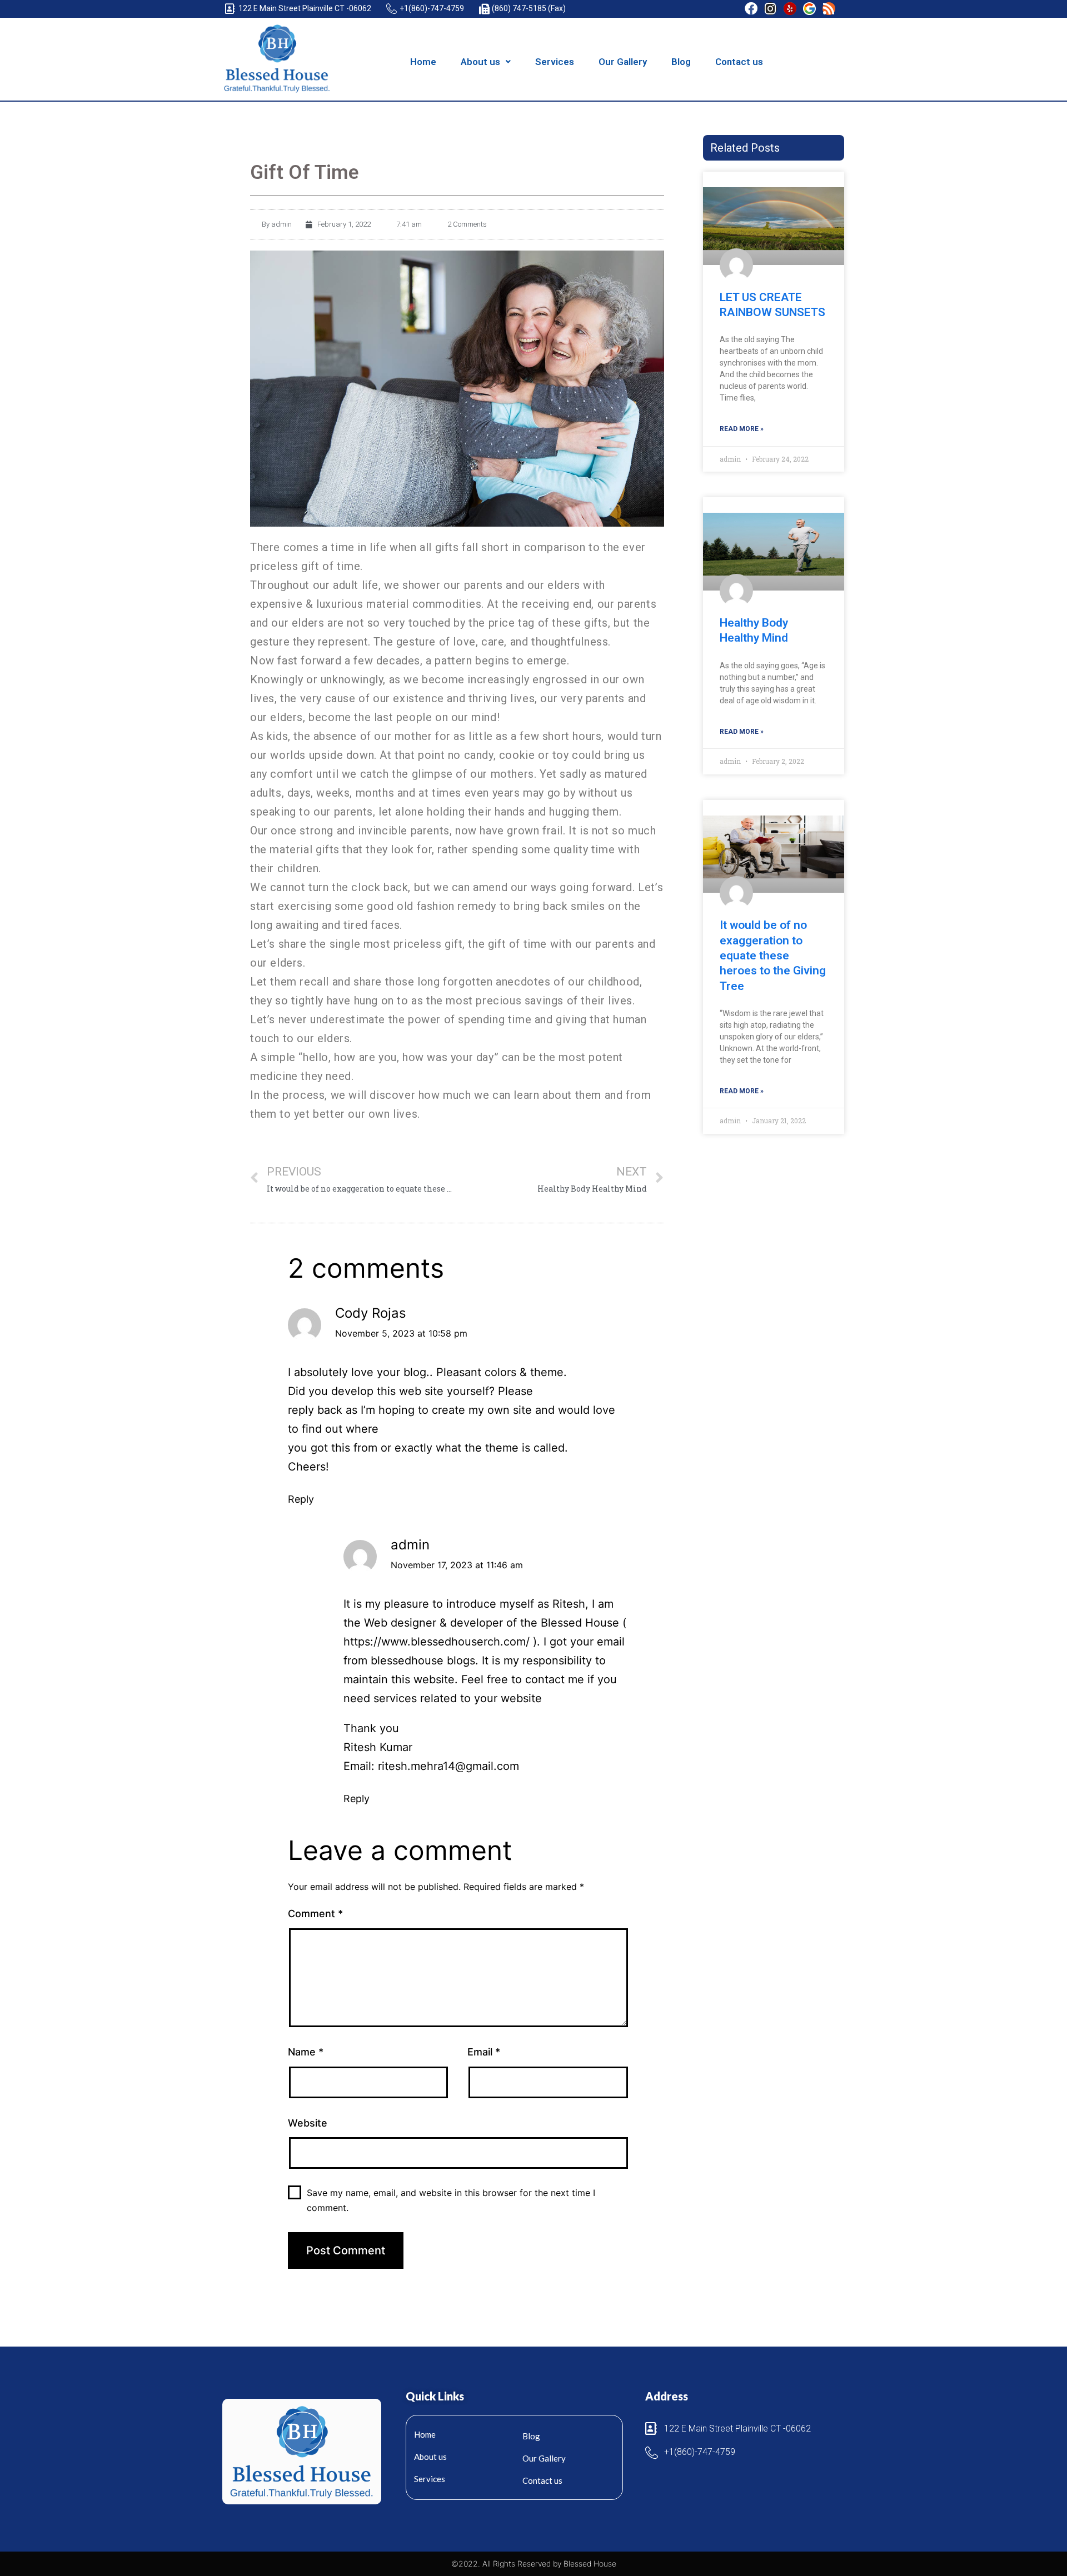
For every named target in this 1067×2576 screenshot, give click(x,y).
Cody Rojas (371, 1313)
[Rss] (829, 9)
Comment (315, 1914)
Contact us (739, 62)
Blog (681, 62)
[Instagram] (771, 9)
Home (423, 62)
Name (306, 2052)
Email (484, 2052)
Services (555, 62)
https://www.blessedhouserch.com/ (437, 1642)
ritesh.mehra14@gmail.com (448, 1766)
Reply (301, 1499)
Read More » (742, 429)
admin (410, 1545)
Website (308, 2123)
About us (480, 62)
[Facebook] (751, 9)
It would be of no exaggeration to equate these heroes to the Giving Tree (773, 955)
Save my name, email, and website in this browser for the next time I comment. (451, 2200)
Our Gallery (623, 62)
